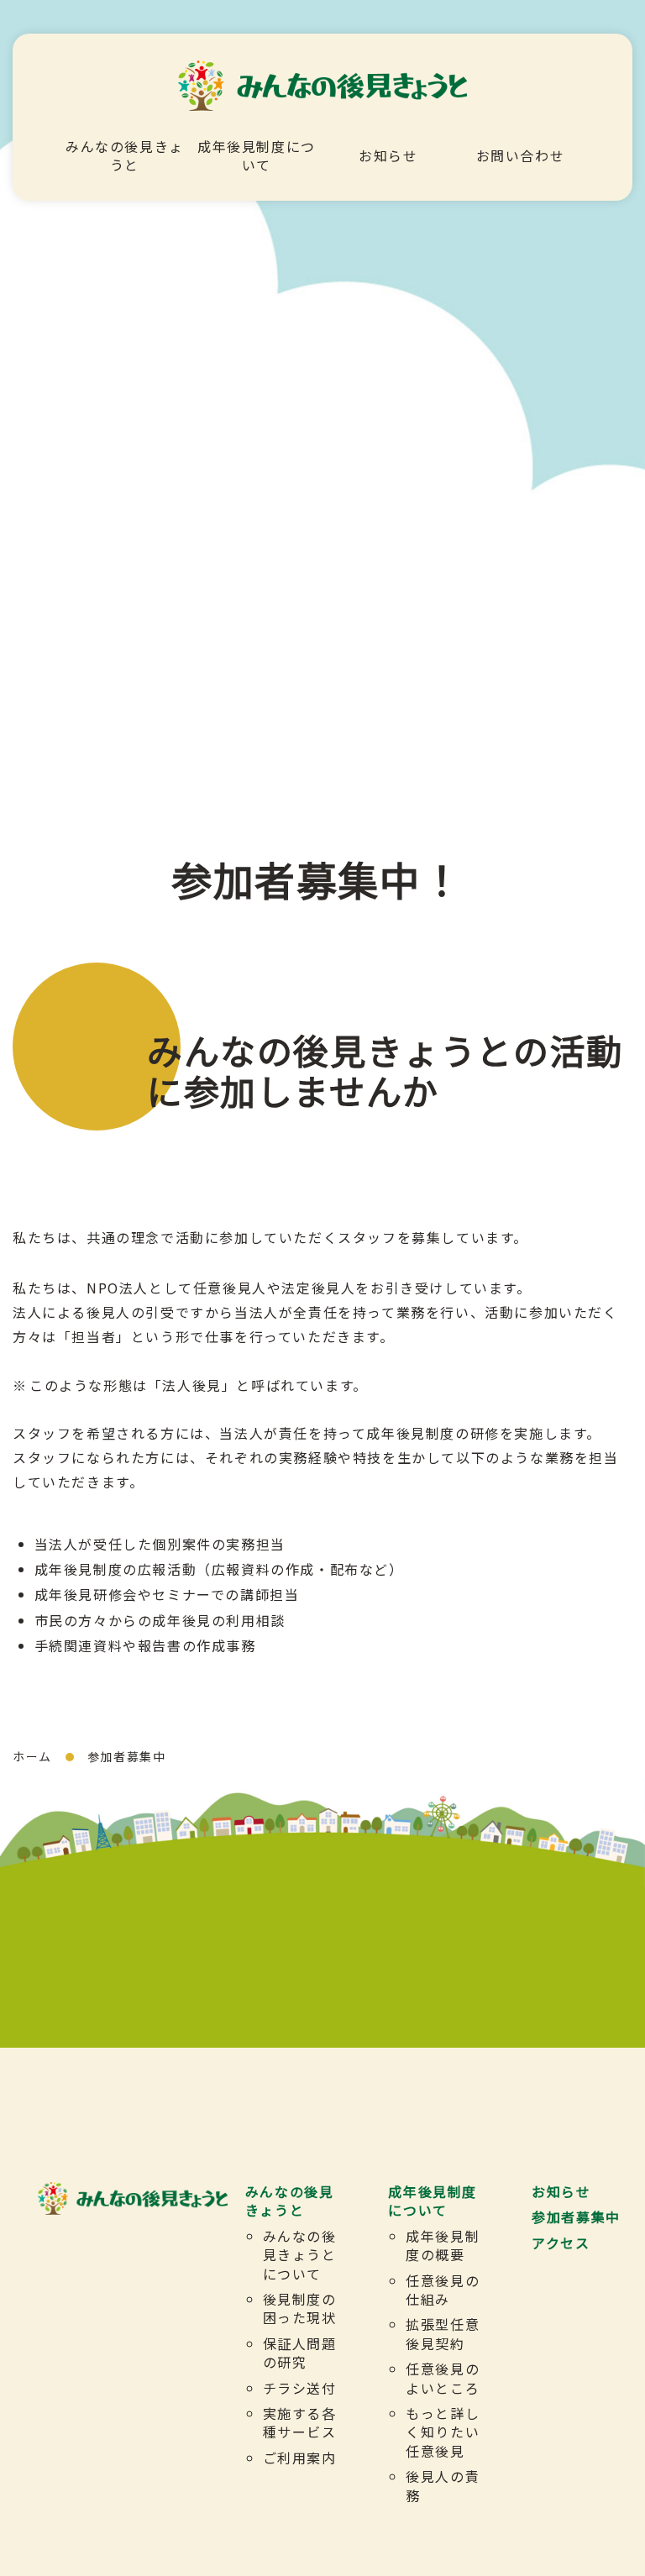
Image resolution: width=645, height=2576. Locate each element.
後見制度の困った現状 (300, 2308)
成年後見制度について (257, 155)
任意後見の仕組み (443, 2290)
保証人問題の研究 (300, 2353)
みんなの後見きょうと (125, 155)
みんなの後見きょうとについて (300, 2255)
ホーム (32, 1756)
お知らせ (388, 155)
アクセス (561, 2243)
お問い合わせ (521, 155)
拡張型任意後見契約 (443, 2333)
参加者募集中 (576, 2217)
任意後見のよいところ (443, 2378)
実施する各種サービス (300, 2422)
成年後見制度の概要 (443, 2245)
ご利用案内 (300, 2458)
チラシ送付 (300, 2388)
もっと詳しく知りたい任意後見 (443, 2432)
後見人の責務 (443, 2485)
